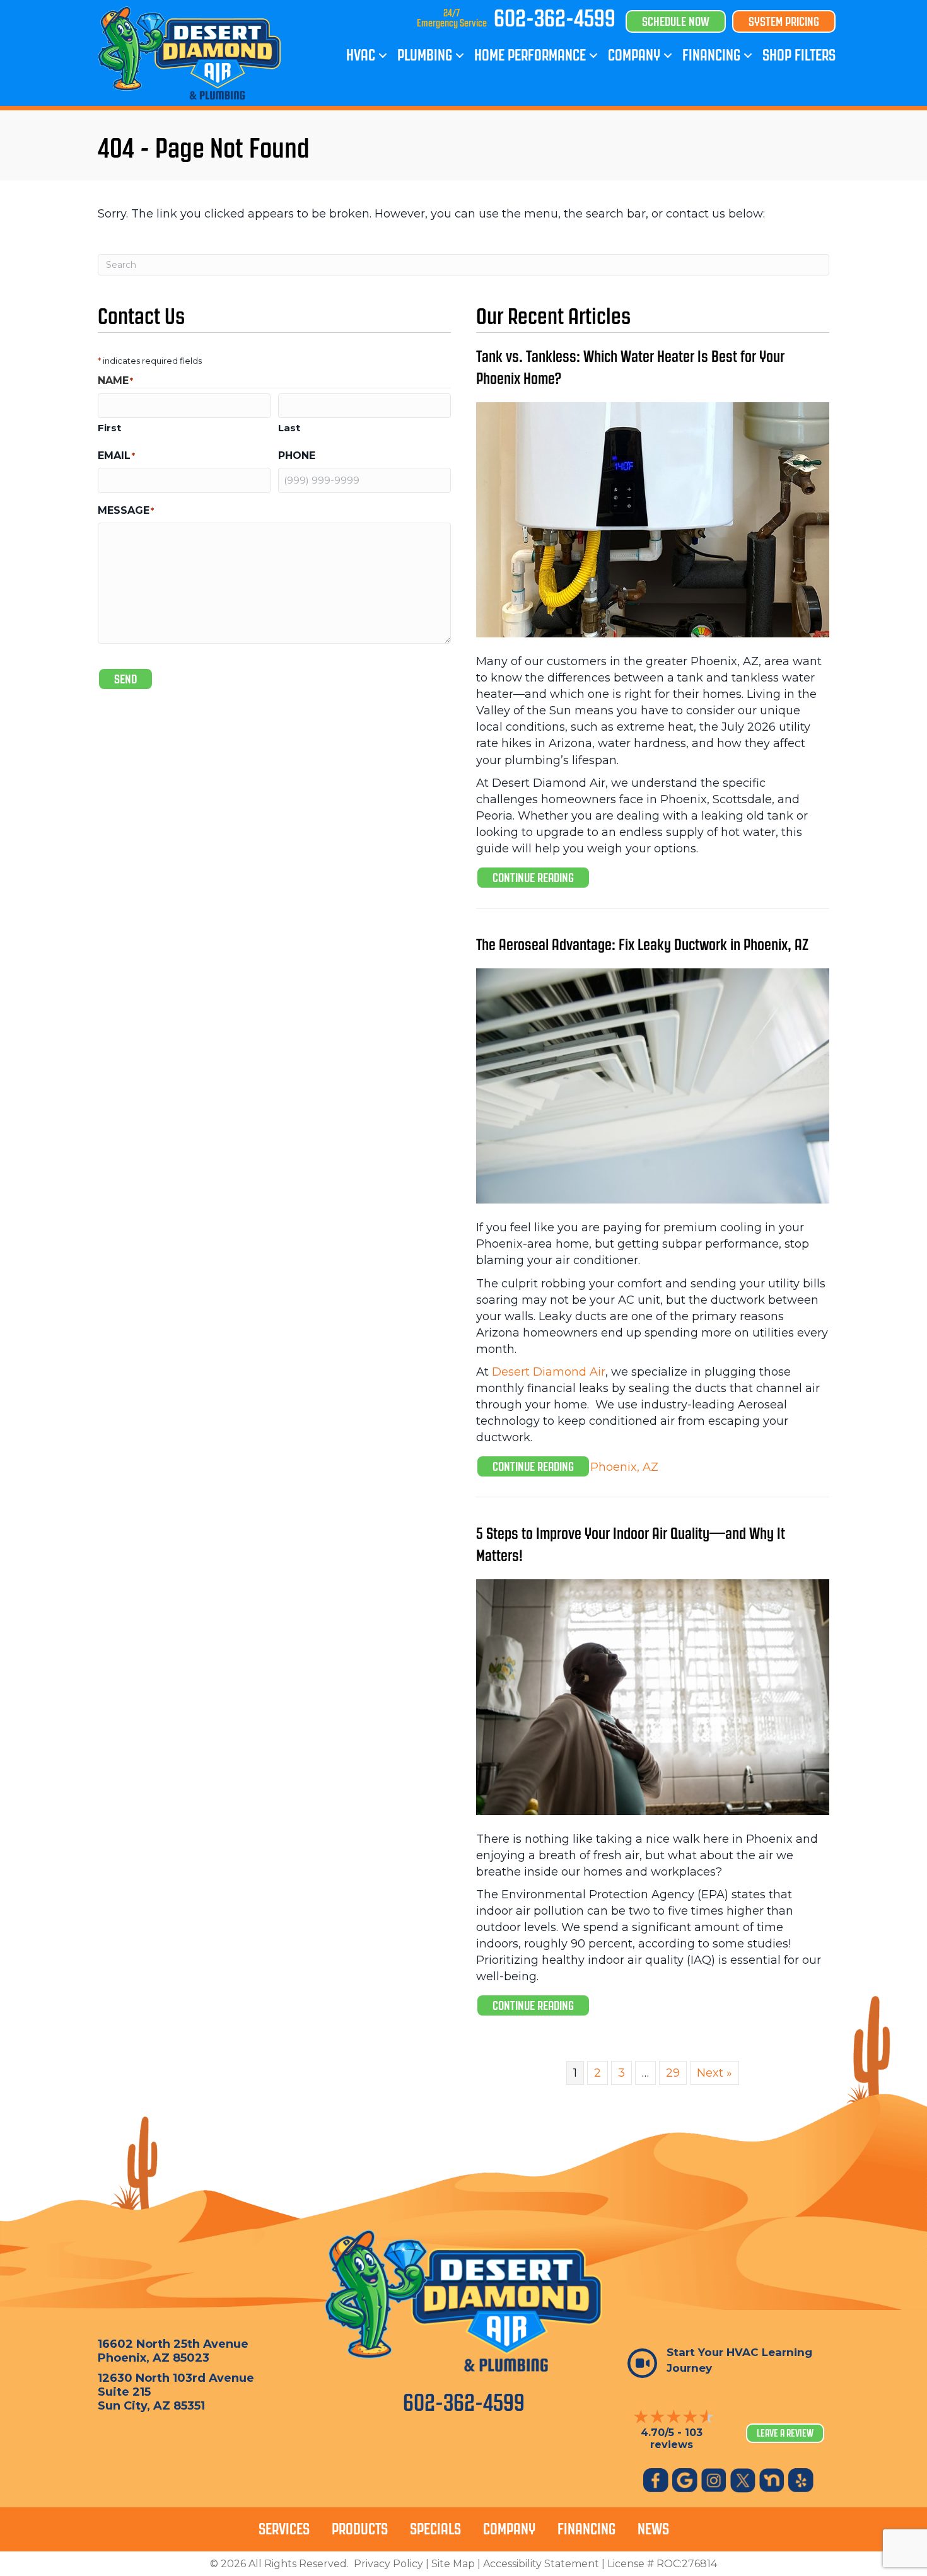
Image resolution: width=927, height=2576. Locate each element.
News (653, 2529)
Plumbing (425, 55)
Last (289, 428)
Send (125, 679)
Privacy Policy (388, 2564)
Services (284, 2529)
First (109, 428)
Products (360, 2529)
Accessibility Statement (541, 2564)
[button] (383, 55)
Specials (435, 2529)
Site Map (453, 2564)
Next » (714, 2073)
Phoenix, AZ (776, 945)
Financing (711, 55)
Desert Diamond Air (549, 1372)
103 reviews (676, 2439)
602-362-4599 (555, 18)
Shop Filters (799, 55)
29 (673, 2073)
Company (634, 55)
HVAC (361, 55)
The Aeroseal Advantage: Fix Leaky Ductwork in (610, 945)
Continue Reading (541, 877)
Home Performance (530, 55)
